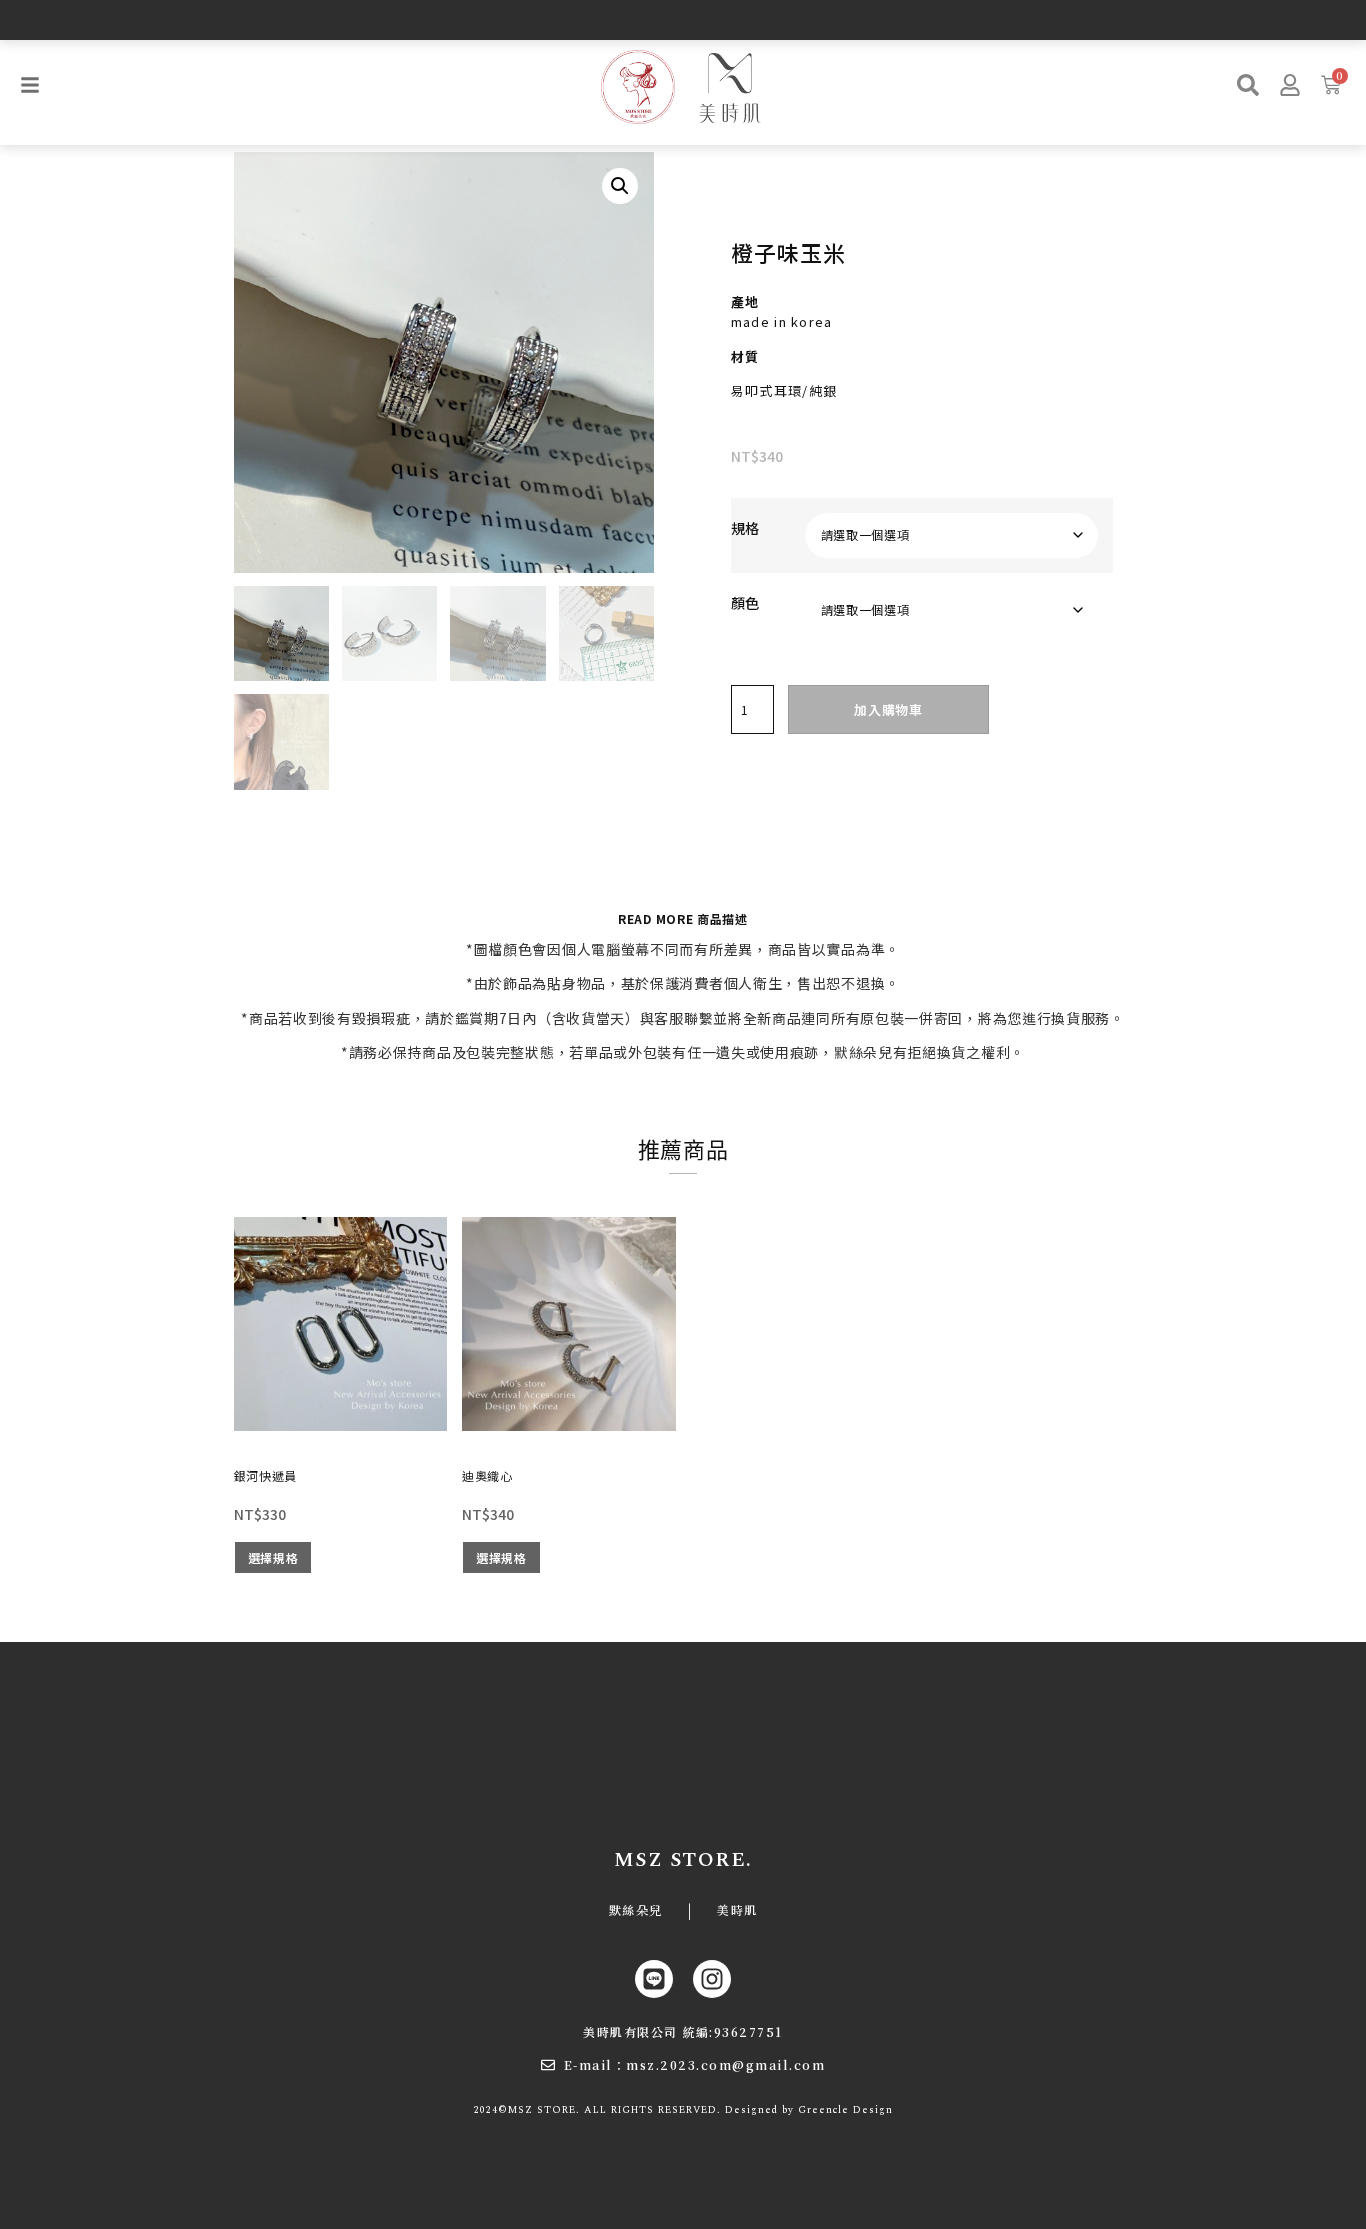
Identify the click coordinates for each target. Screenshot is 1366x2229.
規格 (745, 528)
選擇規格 (273, 1557)
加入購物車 (888, 709)
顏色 (745, 603)
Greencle (823, 2110)
